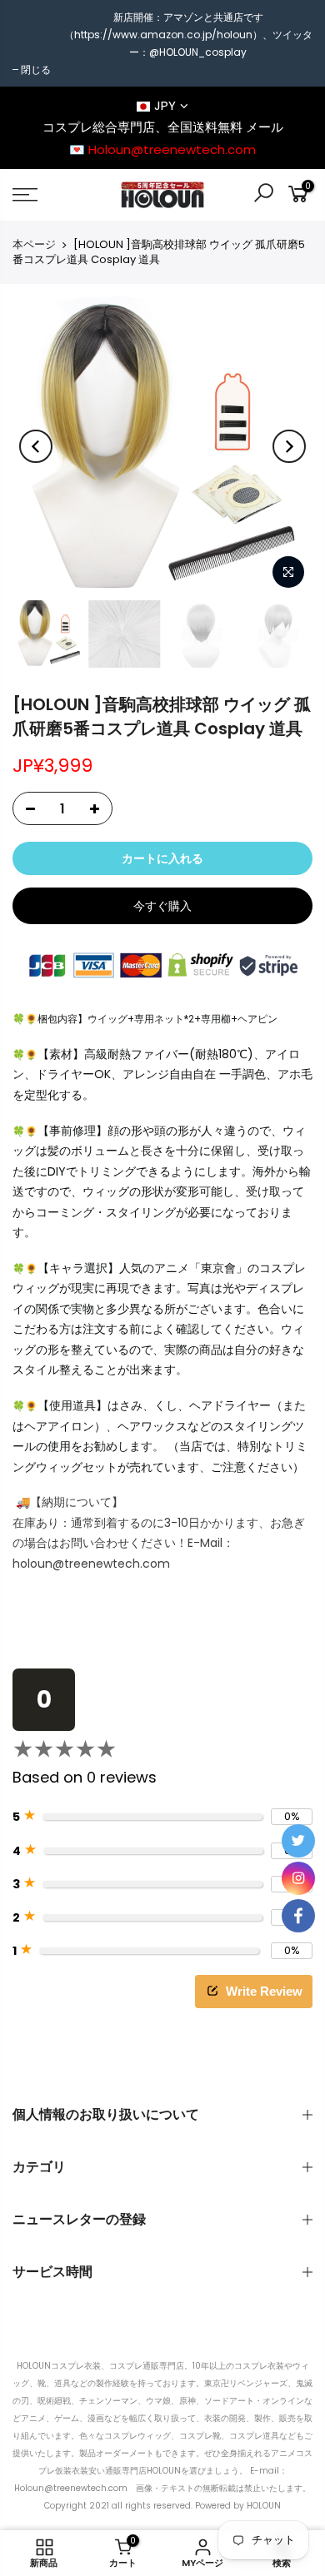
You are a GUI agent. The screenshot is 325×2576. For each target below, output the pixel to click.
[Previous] (36, 446)
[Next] (289, 446)
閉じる (36, 70)
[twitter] (298, 1841)
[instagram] (298, 1878)
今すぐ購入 (162, 906)
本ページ (34, 245)
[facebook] (298, 1916)
